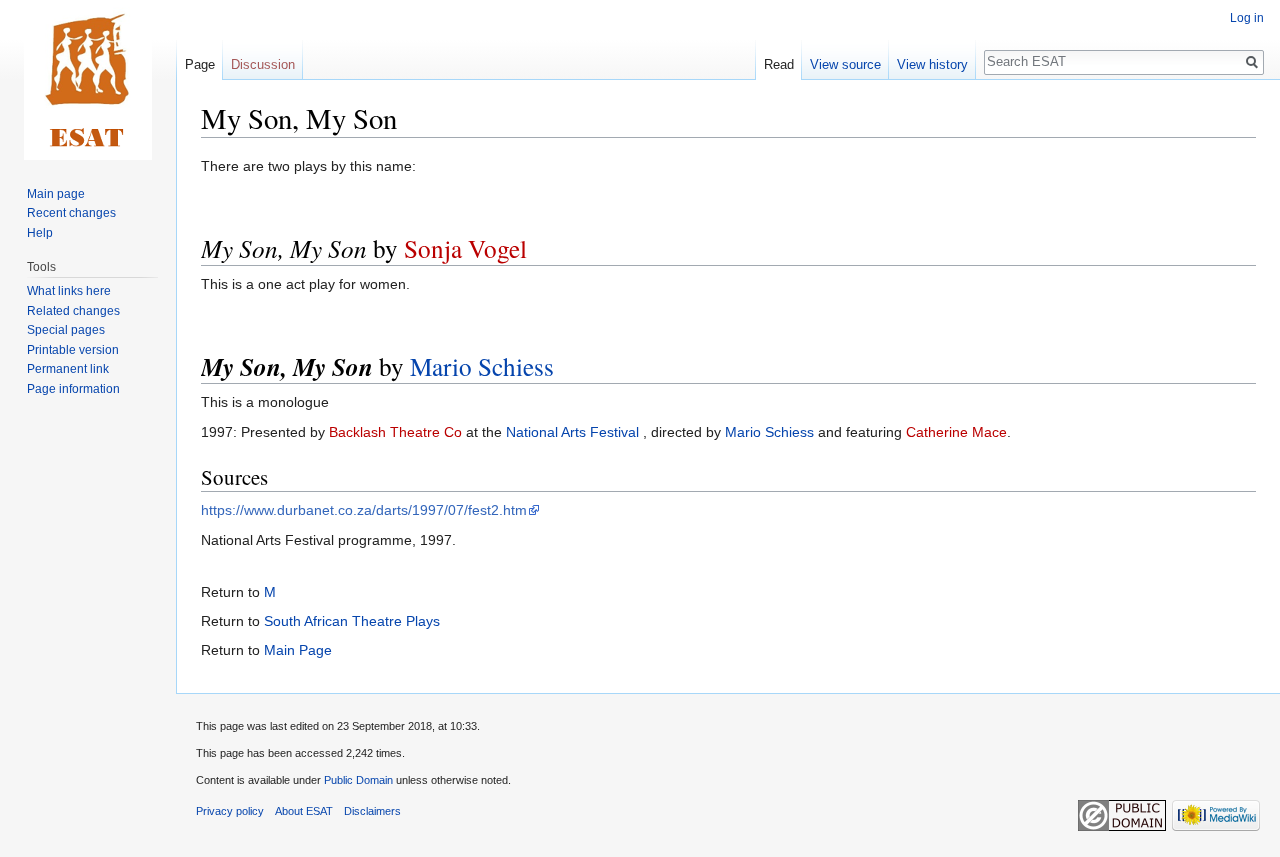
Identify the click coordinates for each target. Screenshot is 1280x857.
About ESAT (304, 811)
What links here (69, 291)
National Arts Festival (572, 432)
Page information (73, 389)
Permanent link (68, 369)
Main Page (298, 650)
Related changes (73, 311)
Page (200, 64)
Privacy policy (230, 811)
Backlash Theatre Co (395, 432)
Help (40, 233)
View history (932, 64)
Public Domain (358, 780)
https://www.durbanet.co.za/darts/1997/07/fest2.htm (364, 510)
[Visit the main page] (88, 80)
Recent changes (71, 213)
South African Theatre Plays (352, 621)
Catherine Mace (956, 432)
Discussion (263, 64)
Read (779, 64)
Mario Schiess (482, 366)
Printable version (73, 350)
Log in (1247, 18)
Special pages (66, 330)
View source (845, 64)
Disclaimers (372, 811)
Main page (56, 194)
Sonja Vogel (465, 248)
